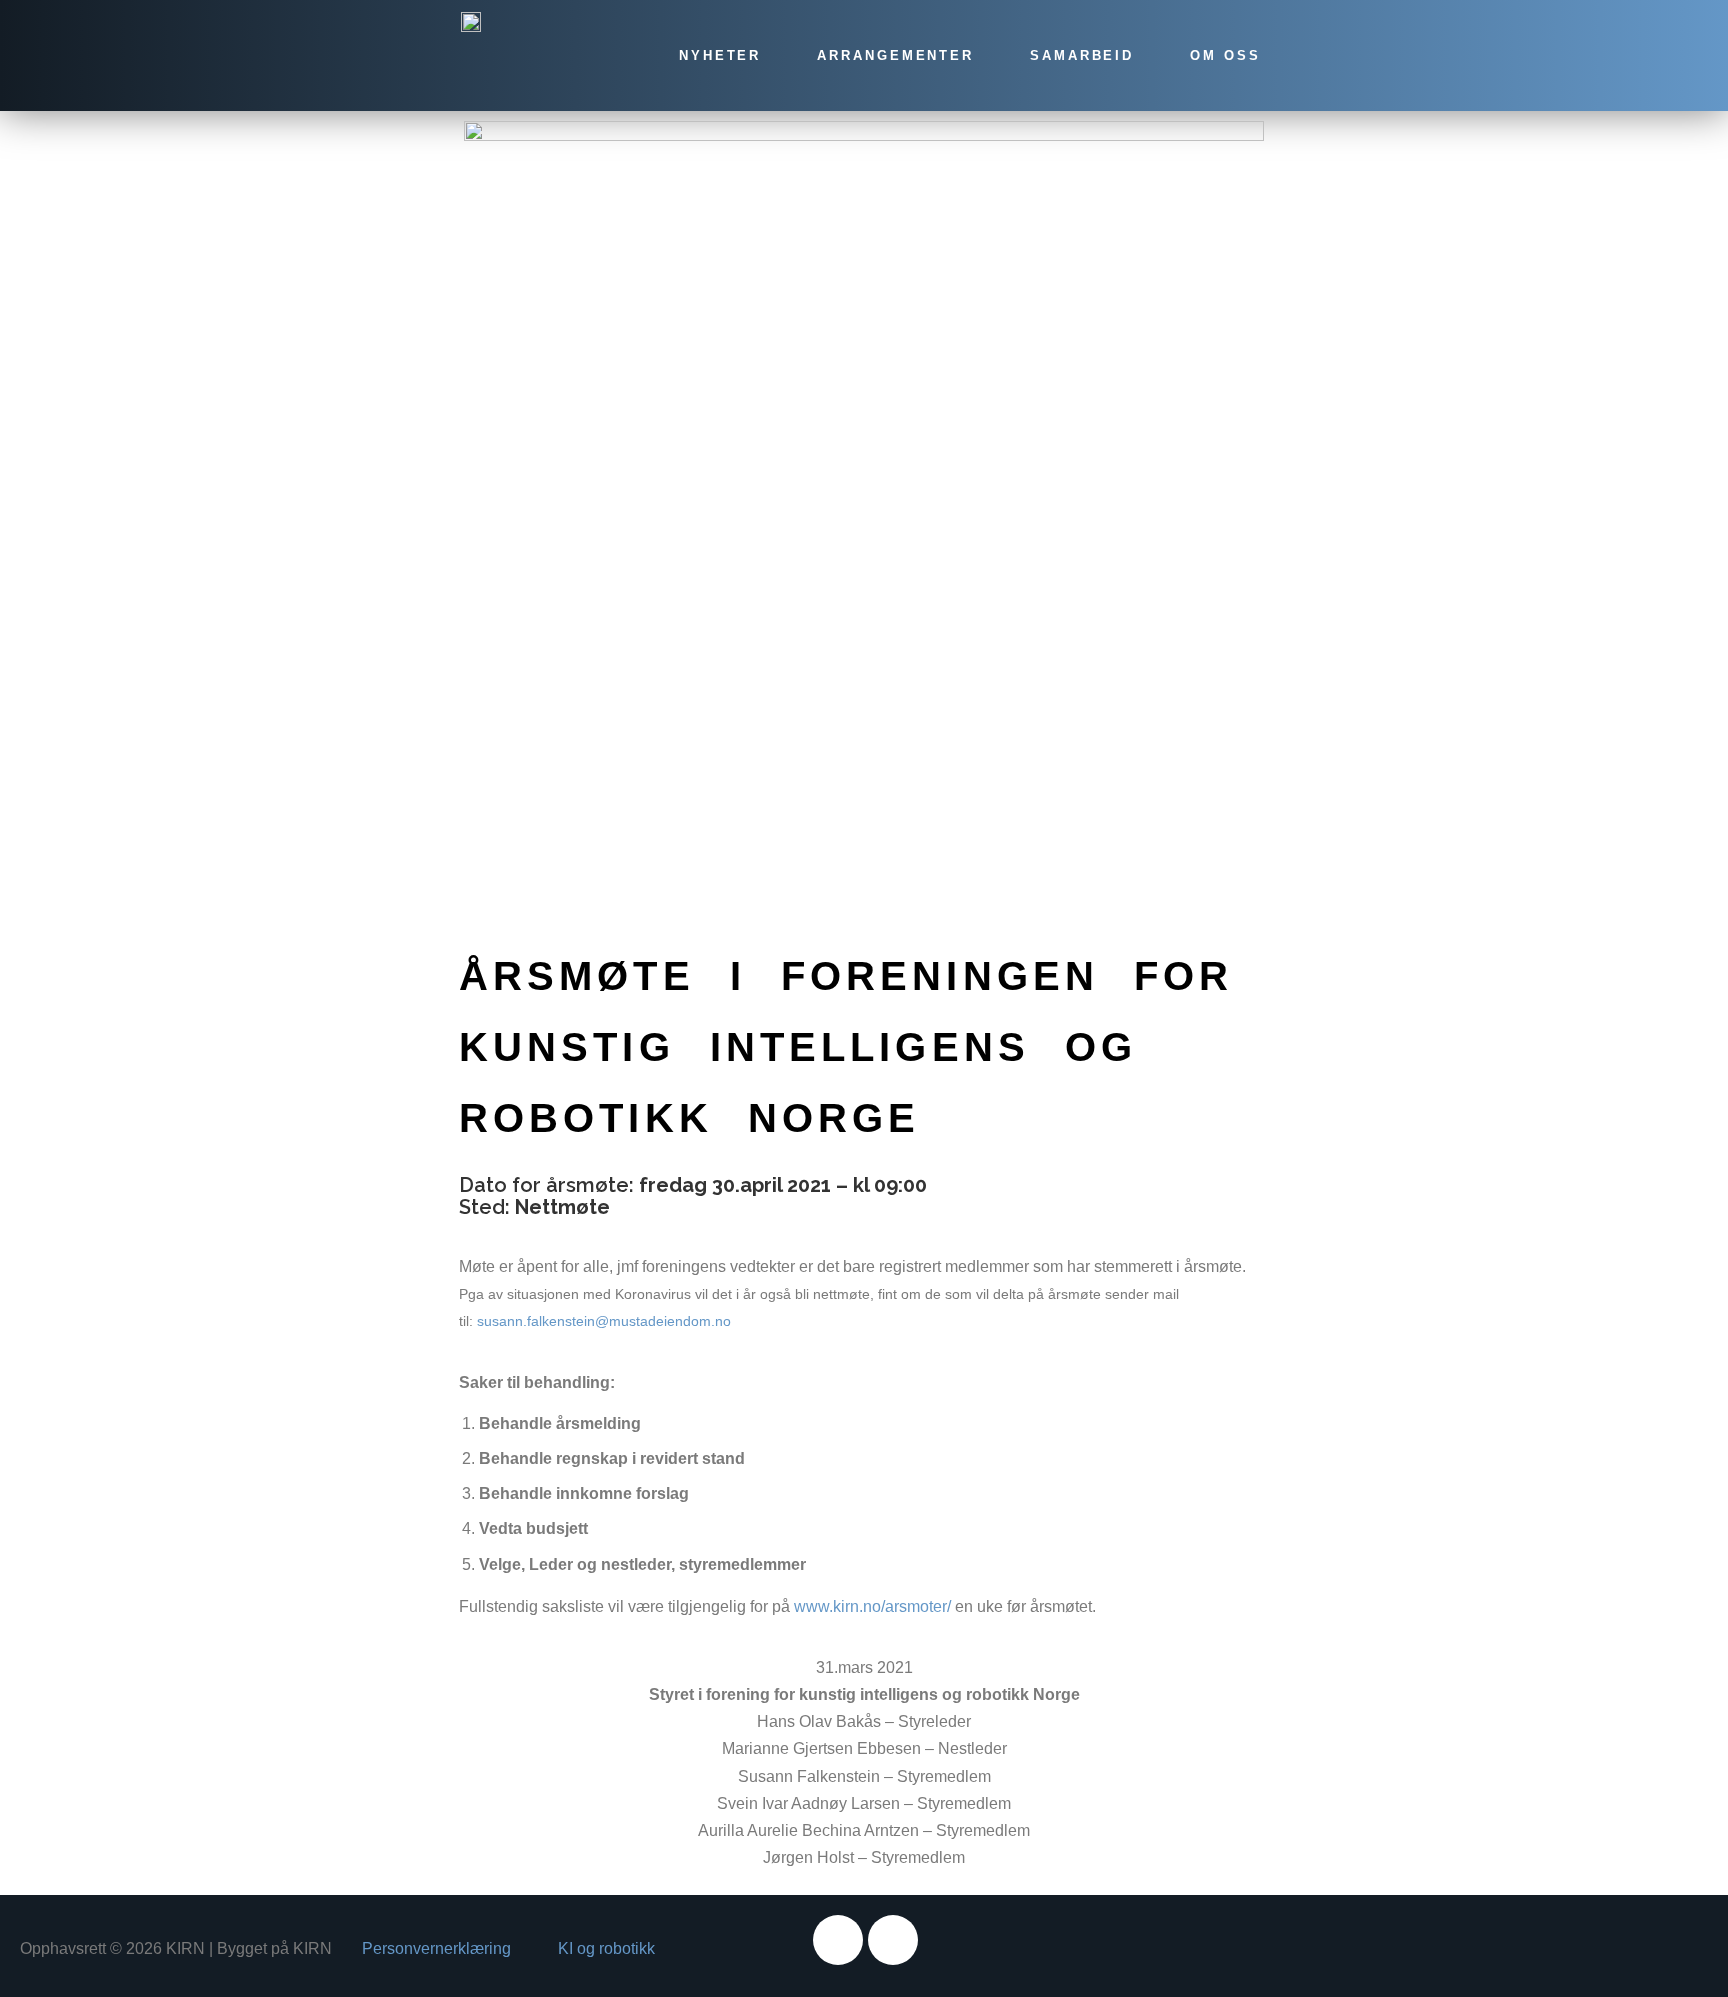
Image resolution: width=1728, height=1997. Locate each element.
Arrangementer (895, 55)
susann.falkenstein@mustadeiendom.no (604, 1321)
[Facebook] (838, 1940)
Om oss (1225, 55)
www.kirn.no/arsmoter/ (872, 1606)
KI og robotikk (606, 1948)
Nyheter (720, 55)
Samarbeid (1082, 55)
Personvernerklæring (436, 1948)
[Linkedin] (893, 1940)
